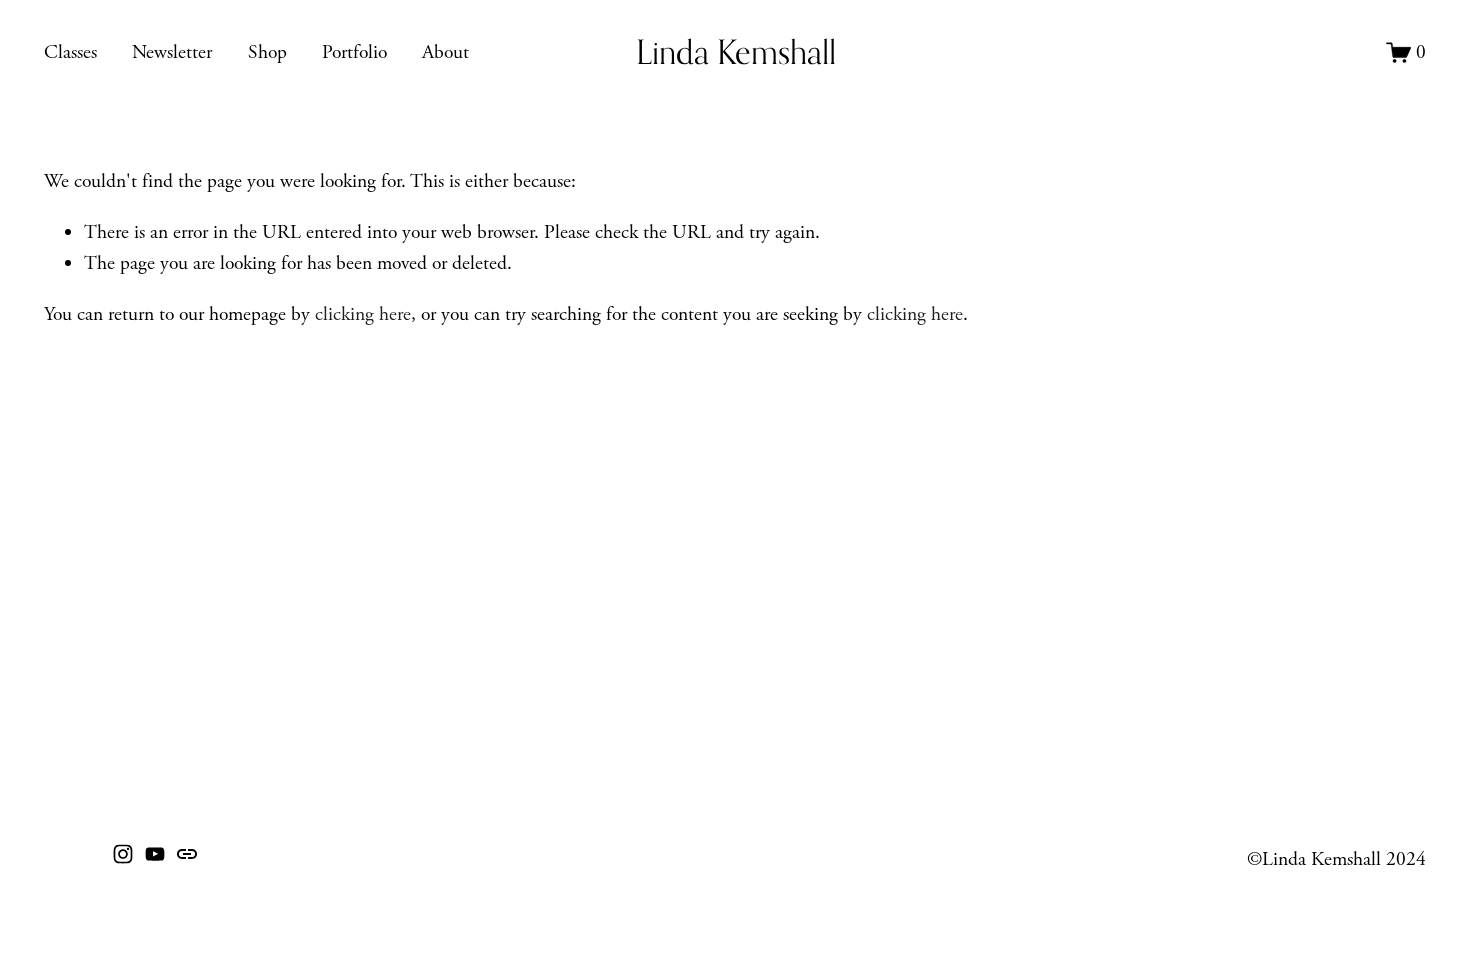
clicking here (363, 314)
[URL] (187, 854)
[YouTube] (155, 854)
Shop (267, 52)
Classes (70, 52)
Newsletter (172, 52)
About (445, 52)
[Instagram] (123, 854)
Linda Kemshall (736, 52)
